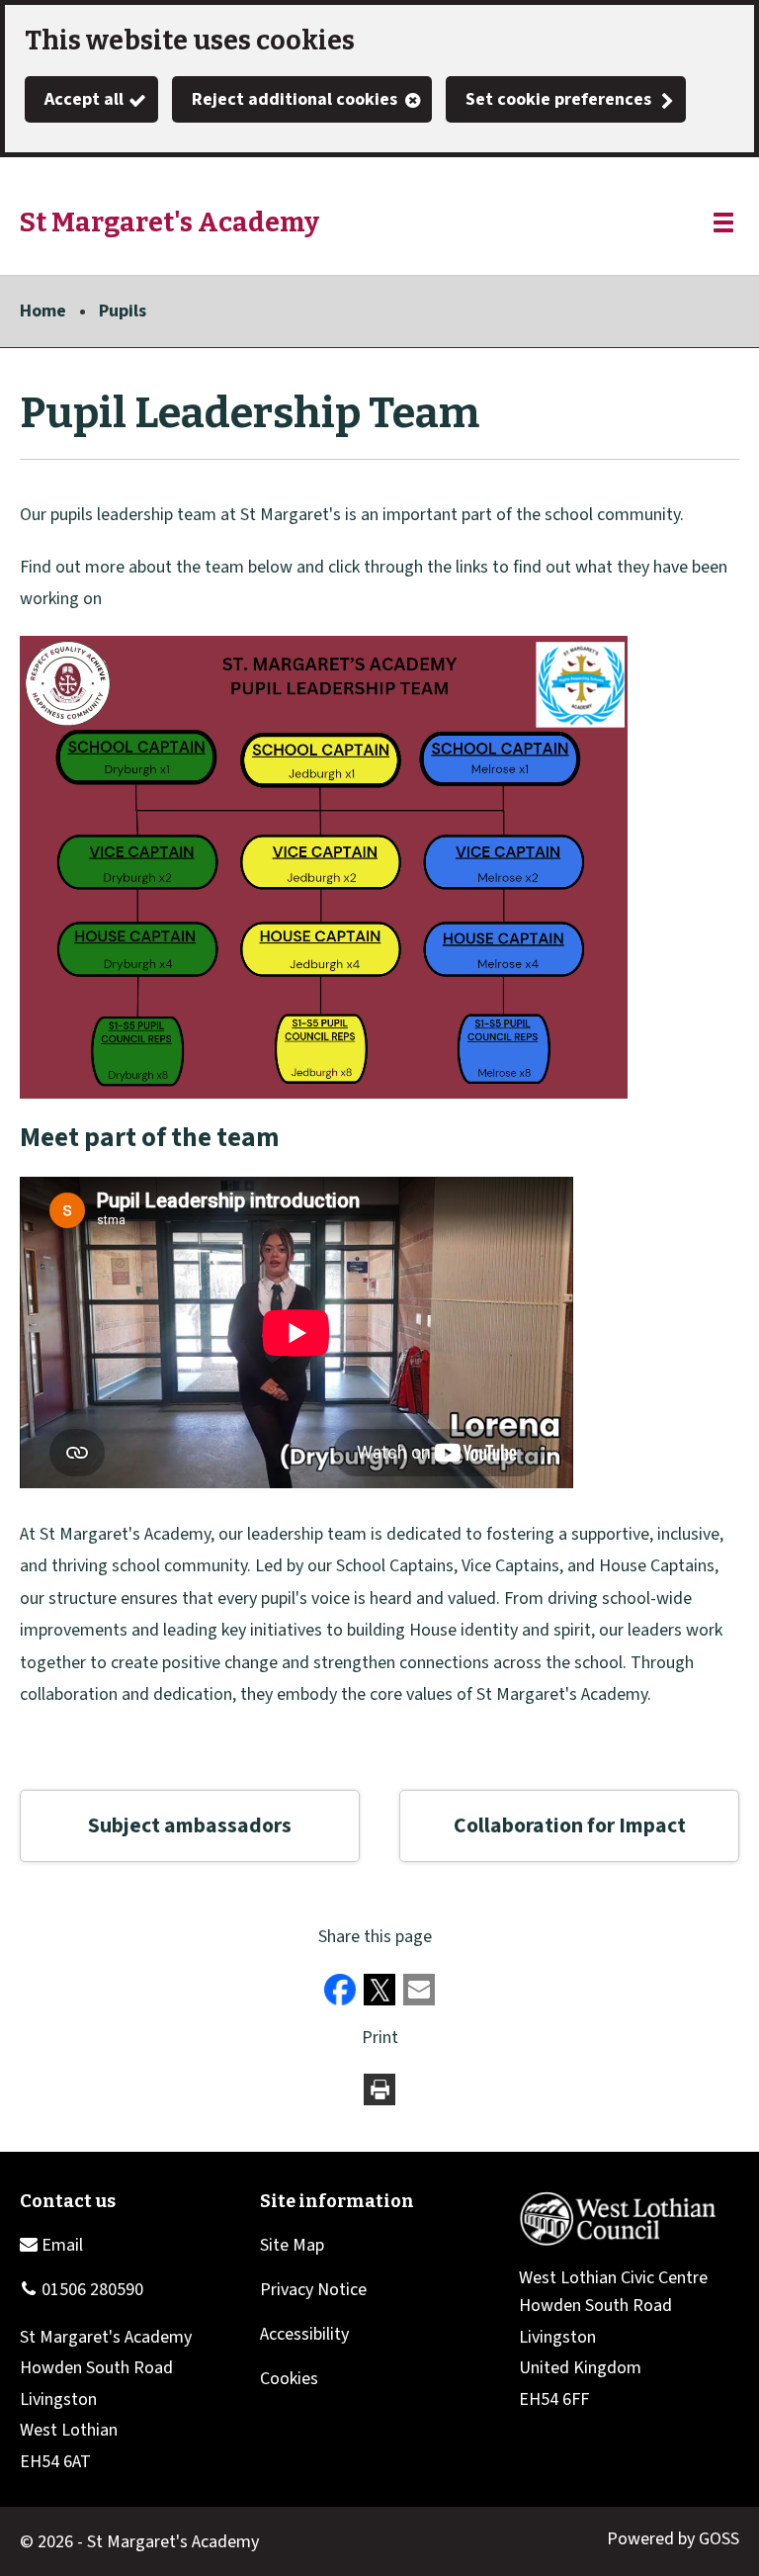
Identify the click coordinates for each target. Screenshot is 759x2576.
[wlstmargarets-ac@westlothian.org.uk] (51, 2245)
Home (43, 311)
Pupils (123, 311)
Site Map (292, 2245)
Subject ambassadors (190, 1826)
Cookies (289, 2379)
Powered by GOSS (673, 2539)
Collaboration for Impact (570, 1826)
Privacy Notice (313, 2290)
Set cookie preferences (558, 99)
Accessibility (304, 2334)
